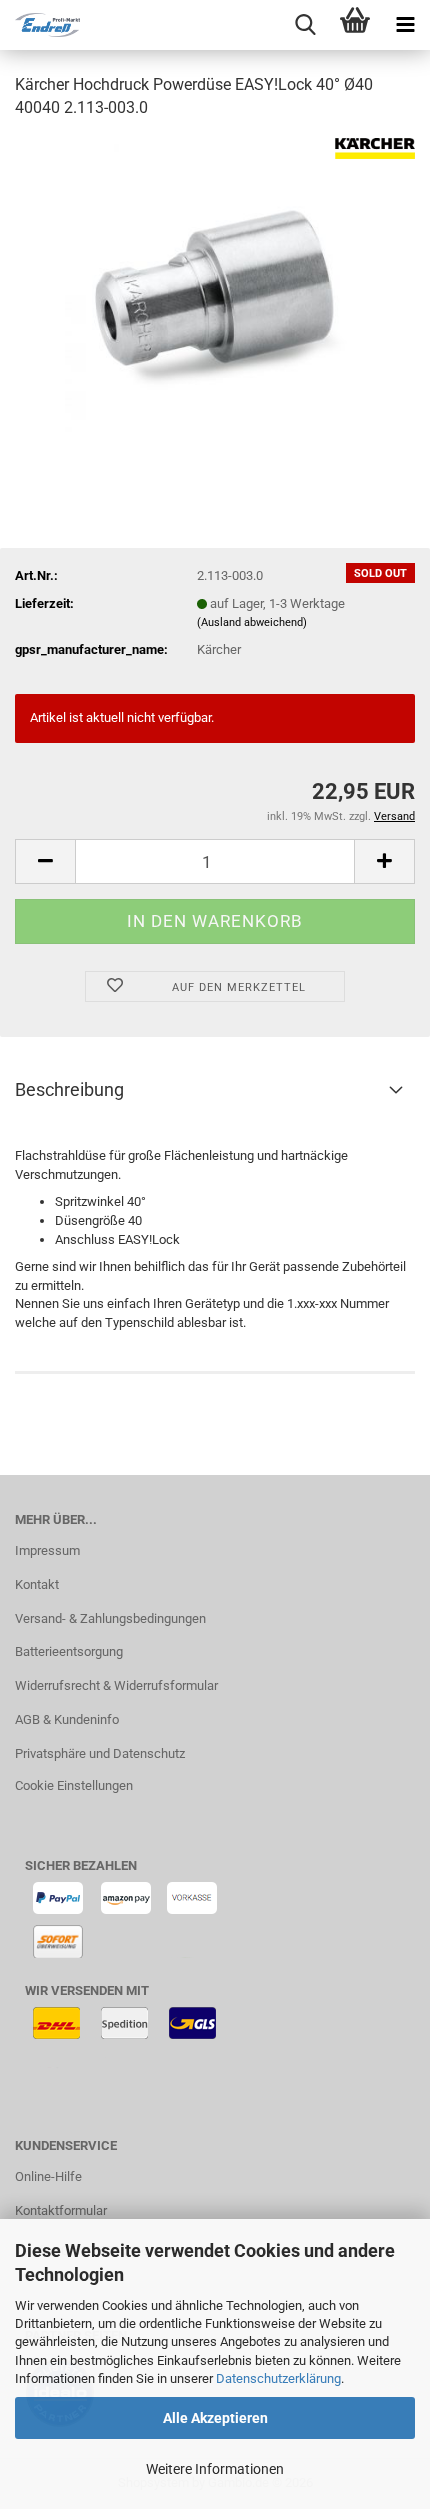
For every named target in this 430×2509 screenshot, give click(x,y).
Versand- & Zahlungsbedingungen (110, 1618)
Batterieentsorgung (69, 1651)
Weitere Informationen (215, 2469)
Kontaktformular (61, 2210)
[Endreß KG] (40, 25)
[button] (45, 861)
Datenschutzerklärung (278, 2378)
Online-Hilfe (48, 2176)
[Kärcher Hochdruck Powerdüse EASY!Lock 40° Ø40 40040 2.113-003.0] (215, 286)
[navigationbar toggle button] (405, 25)
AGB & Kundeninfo (67, 1719)
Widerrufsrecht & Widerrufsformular (116, 1685)
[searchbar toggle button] (305, 25)
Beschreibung (69, 1089)
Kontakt (37, 1584)
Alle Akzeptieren (215, 2418)
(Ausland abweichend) (252, 622)
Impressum (47, 1550)
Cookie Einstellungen (74, 1785)
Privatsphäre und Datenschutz (100, 1753)
